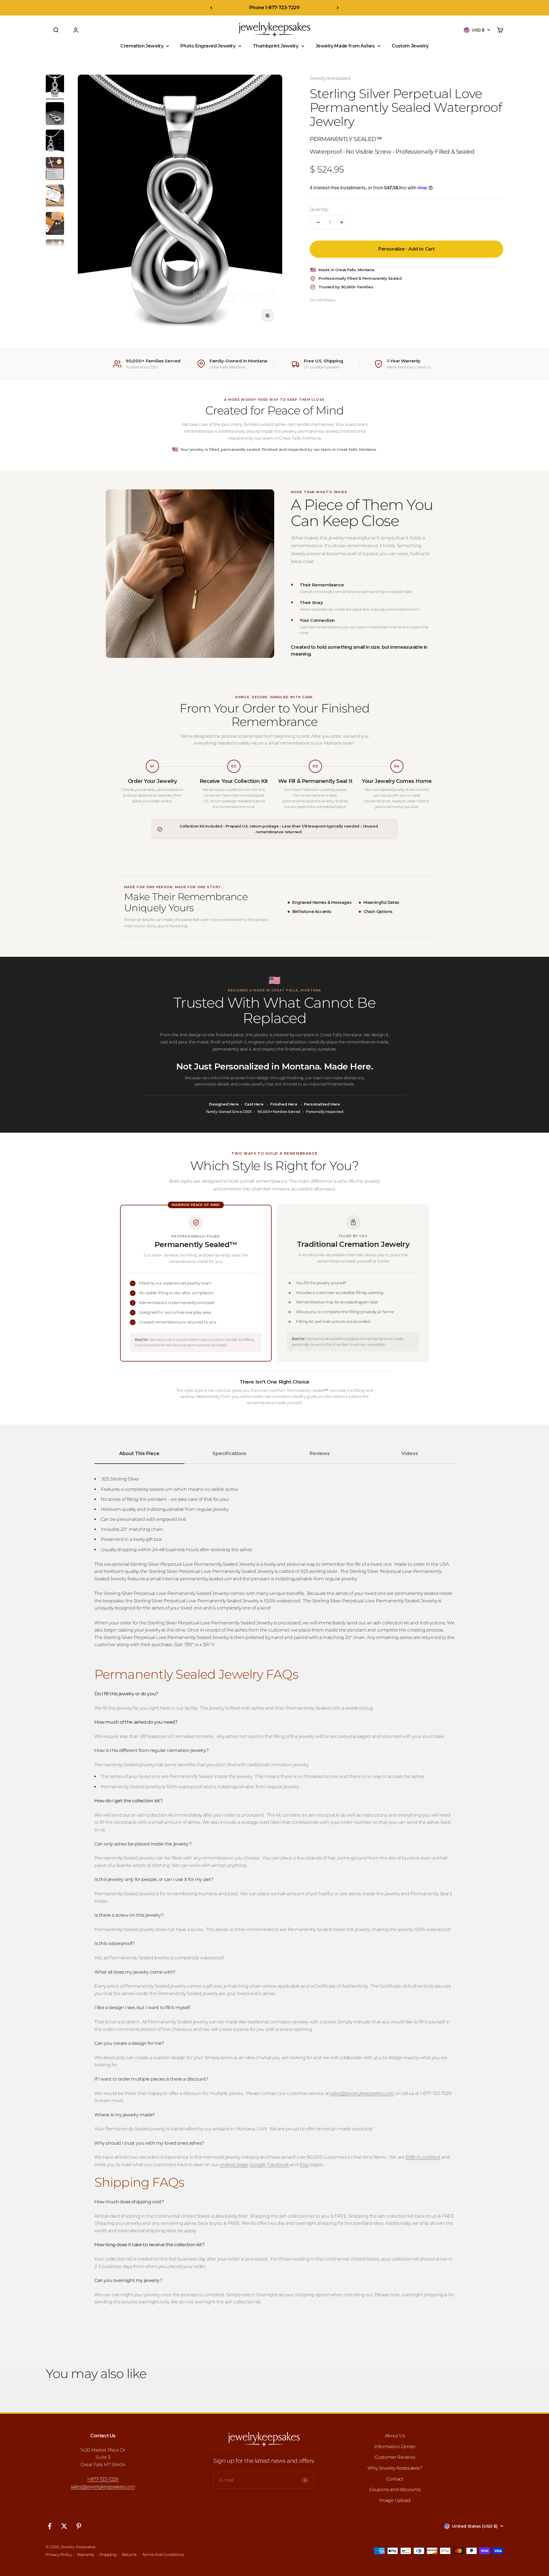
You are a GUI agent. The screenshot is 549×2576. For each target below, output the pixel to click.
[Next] (338, 8)
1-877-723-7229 (103, 2479)
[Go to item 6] (55, 224)
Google (258, 2165)
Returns (129, 2555)
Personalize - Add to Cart (406, 249)
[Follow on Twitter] (64, 2526)
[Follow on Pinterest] (79, 2526)
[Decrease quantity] (318, 222)
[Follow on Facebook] (50, 2526)
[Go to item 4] (55, 169)
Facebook (278, 2165)
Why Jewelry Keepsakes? (395, 2468)
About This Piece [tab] (139, 1453)
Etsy (304, 2165)
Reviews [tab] (320, 1453)
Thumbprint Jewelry (276, 46)
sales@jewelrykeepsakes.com (103, 2487)
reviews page (234, 2165)
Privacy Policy (59, 2555)
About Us (395, 2436)
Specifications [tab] (229, 1453)
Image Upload (395, 2500)
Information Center (395, 2447)
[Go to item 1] (55, 87)
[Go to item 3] (55, 142)
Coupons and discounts (395, 2489)
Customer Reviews (395, 2457)
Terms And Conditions (163, 2555)
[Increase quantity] (342, 222)
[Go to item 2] (55, 114)
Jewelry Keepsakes (330, 78)
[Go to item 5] (55, 197)
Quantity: (319, 209)
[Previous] (211, 8)
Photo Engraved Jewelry (208, 46)
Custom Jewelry (410, 46)
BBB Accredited (423, 2157)
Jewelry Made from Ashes (345, 46)
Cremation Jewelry (142, 46)
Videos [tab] (410, 1453)
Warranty (85, 2555)
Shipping (108, 2555)
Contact (395, 2479)
